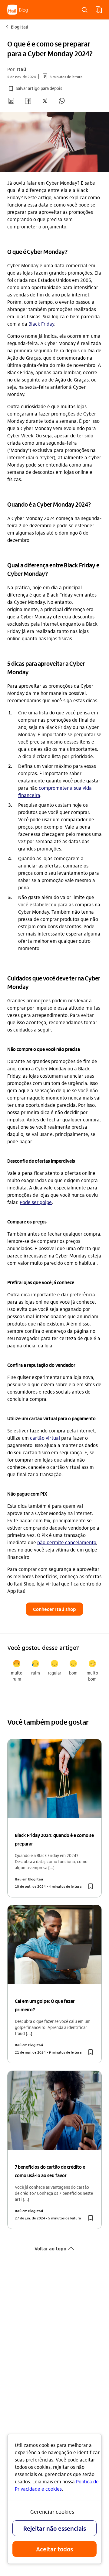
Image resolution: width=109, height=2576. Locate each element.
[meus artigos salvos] (99, 10)
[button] (35, 89)
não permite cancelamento (67, 1542)
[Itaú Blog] (18, 10)
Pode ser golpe (36, 1202)
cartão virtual (45, 1438)
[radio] (17, 1671)
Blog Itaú (17, 27)
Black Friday (41, 324)
